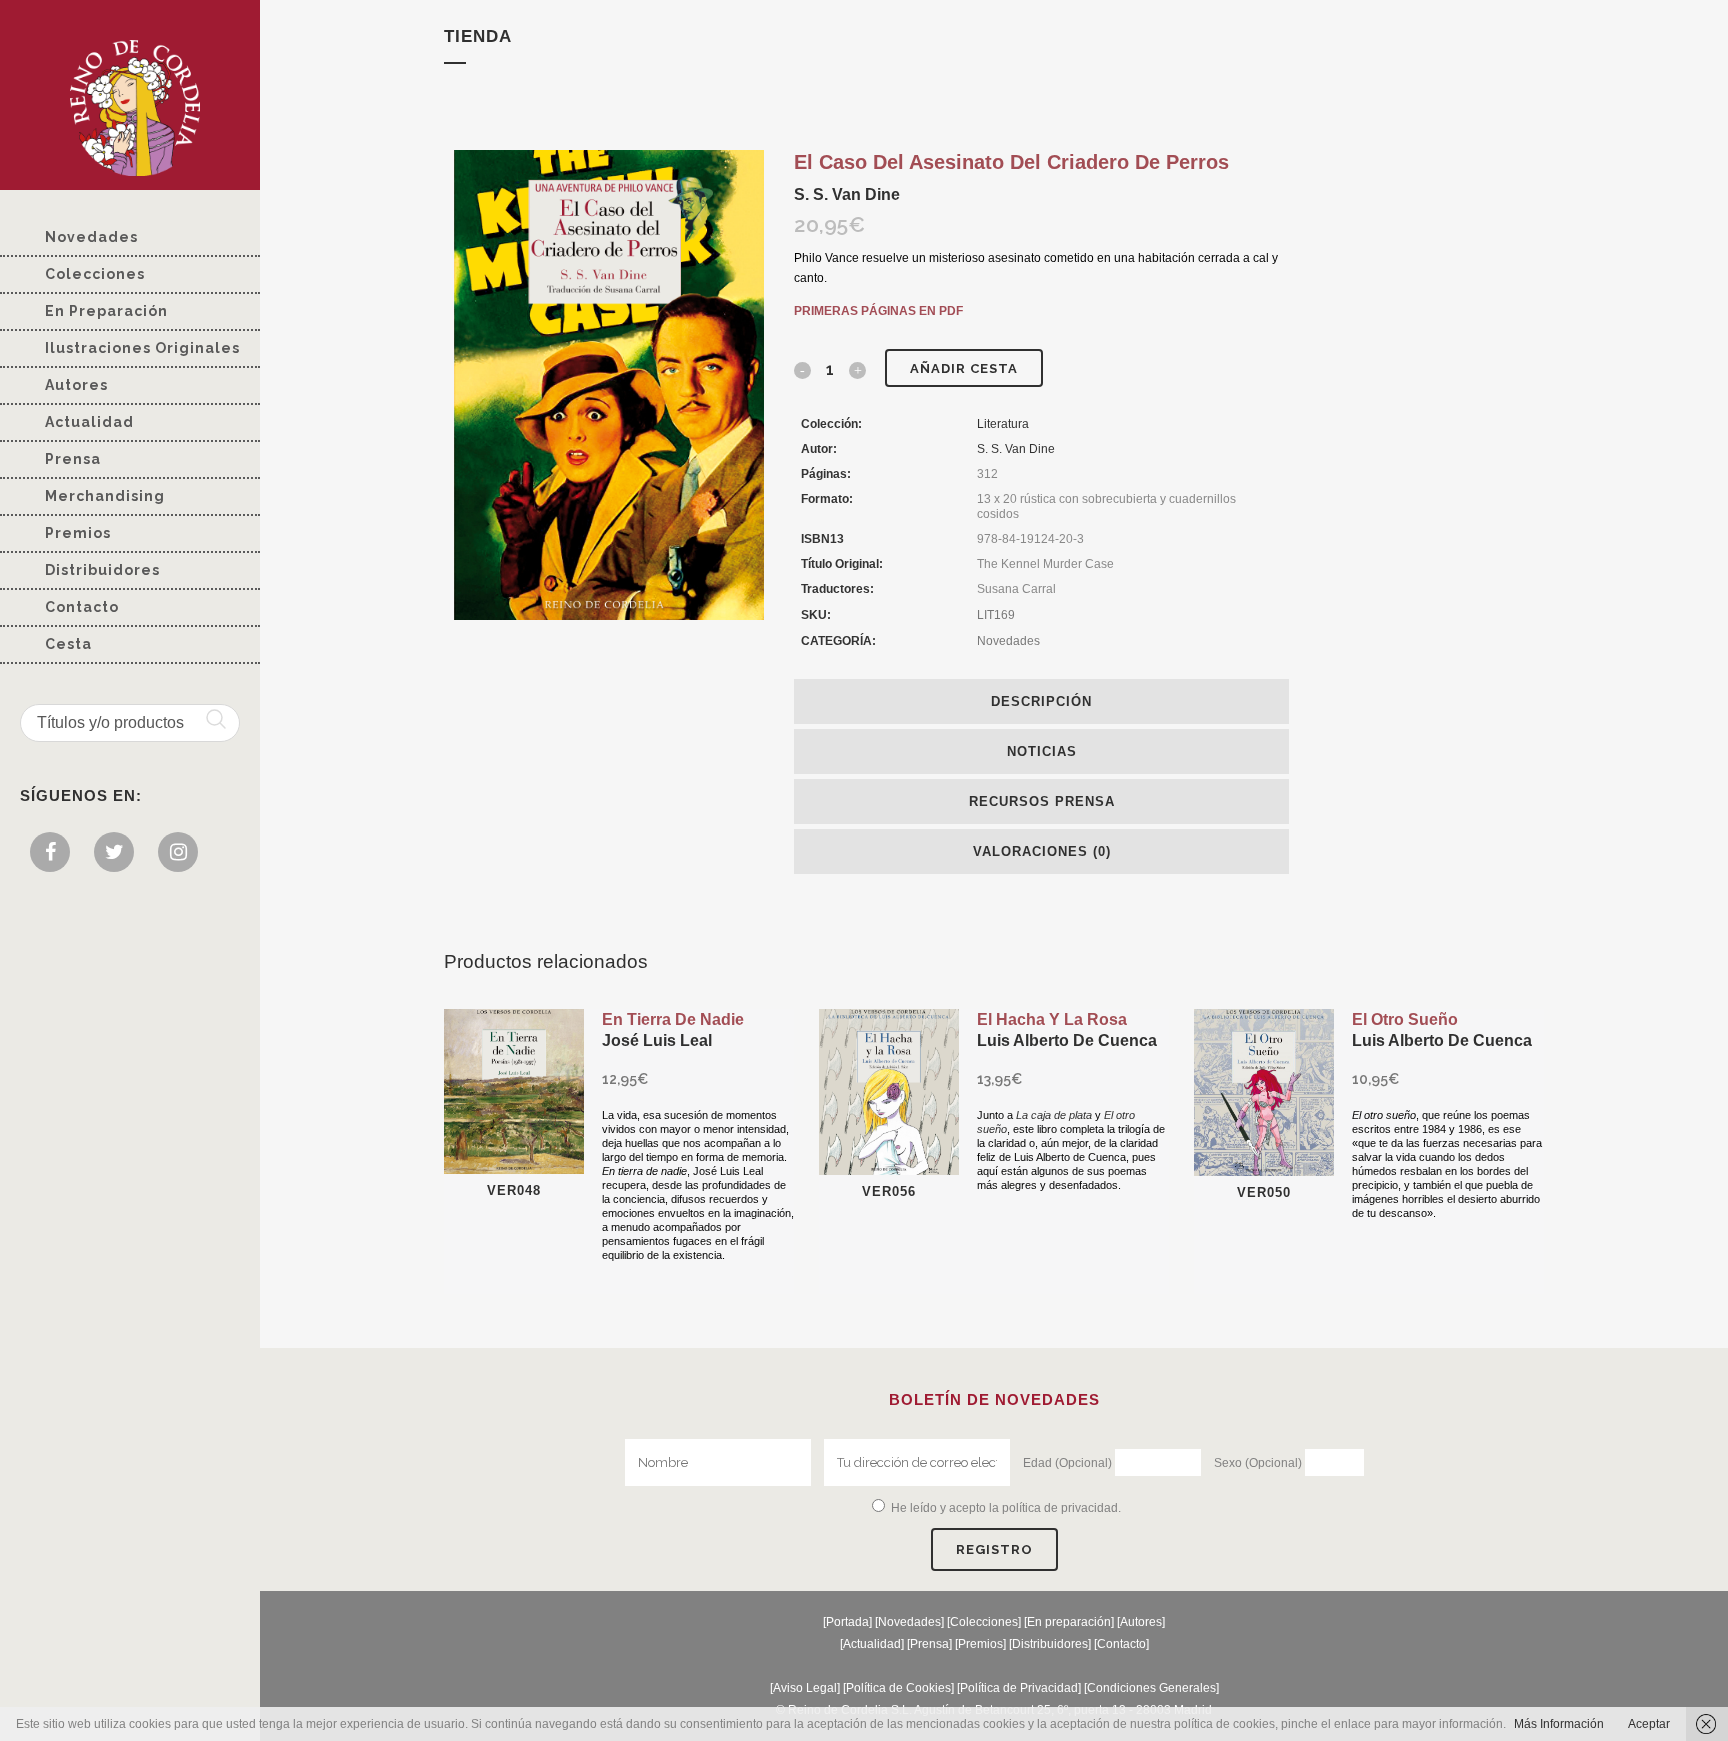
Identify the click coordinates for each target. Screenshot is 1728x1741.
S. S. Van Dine (847, 194)
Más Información (1559, 1724)
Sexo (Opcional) (1258, 1463)
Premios (980, 1644)
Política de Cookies (898, 1688)
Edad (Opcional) (1067, 1463)
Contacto (1121, 1644)
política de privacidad (1060, 1508)
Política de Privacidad (1019, 1688)
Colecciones (984, 1622)
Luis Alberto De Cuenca (1067, 1040)
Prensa (929, 1644)
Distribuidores (1050, 1644)
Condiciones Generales (1151, 1688)
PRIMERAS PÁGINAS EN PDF (878, 311)
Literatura (1003, 424)
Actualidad (872, 1644)
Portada (847, 1622)
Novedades (1008, 641)
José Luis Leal (657, 1040)
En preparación (1069, 1622)
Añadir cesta (964, 368)
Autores (1141, 1622)
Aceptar (1649, 1724)
